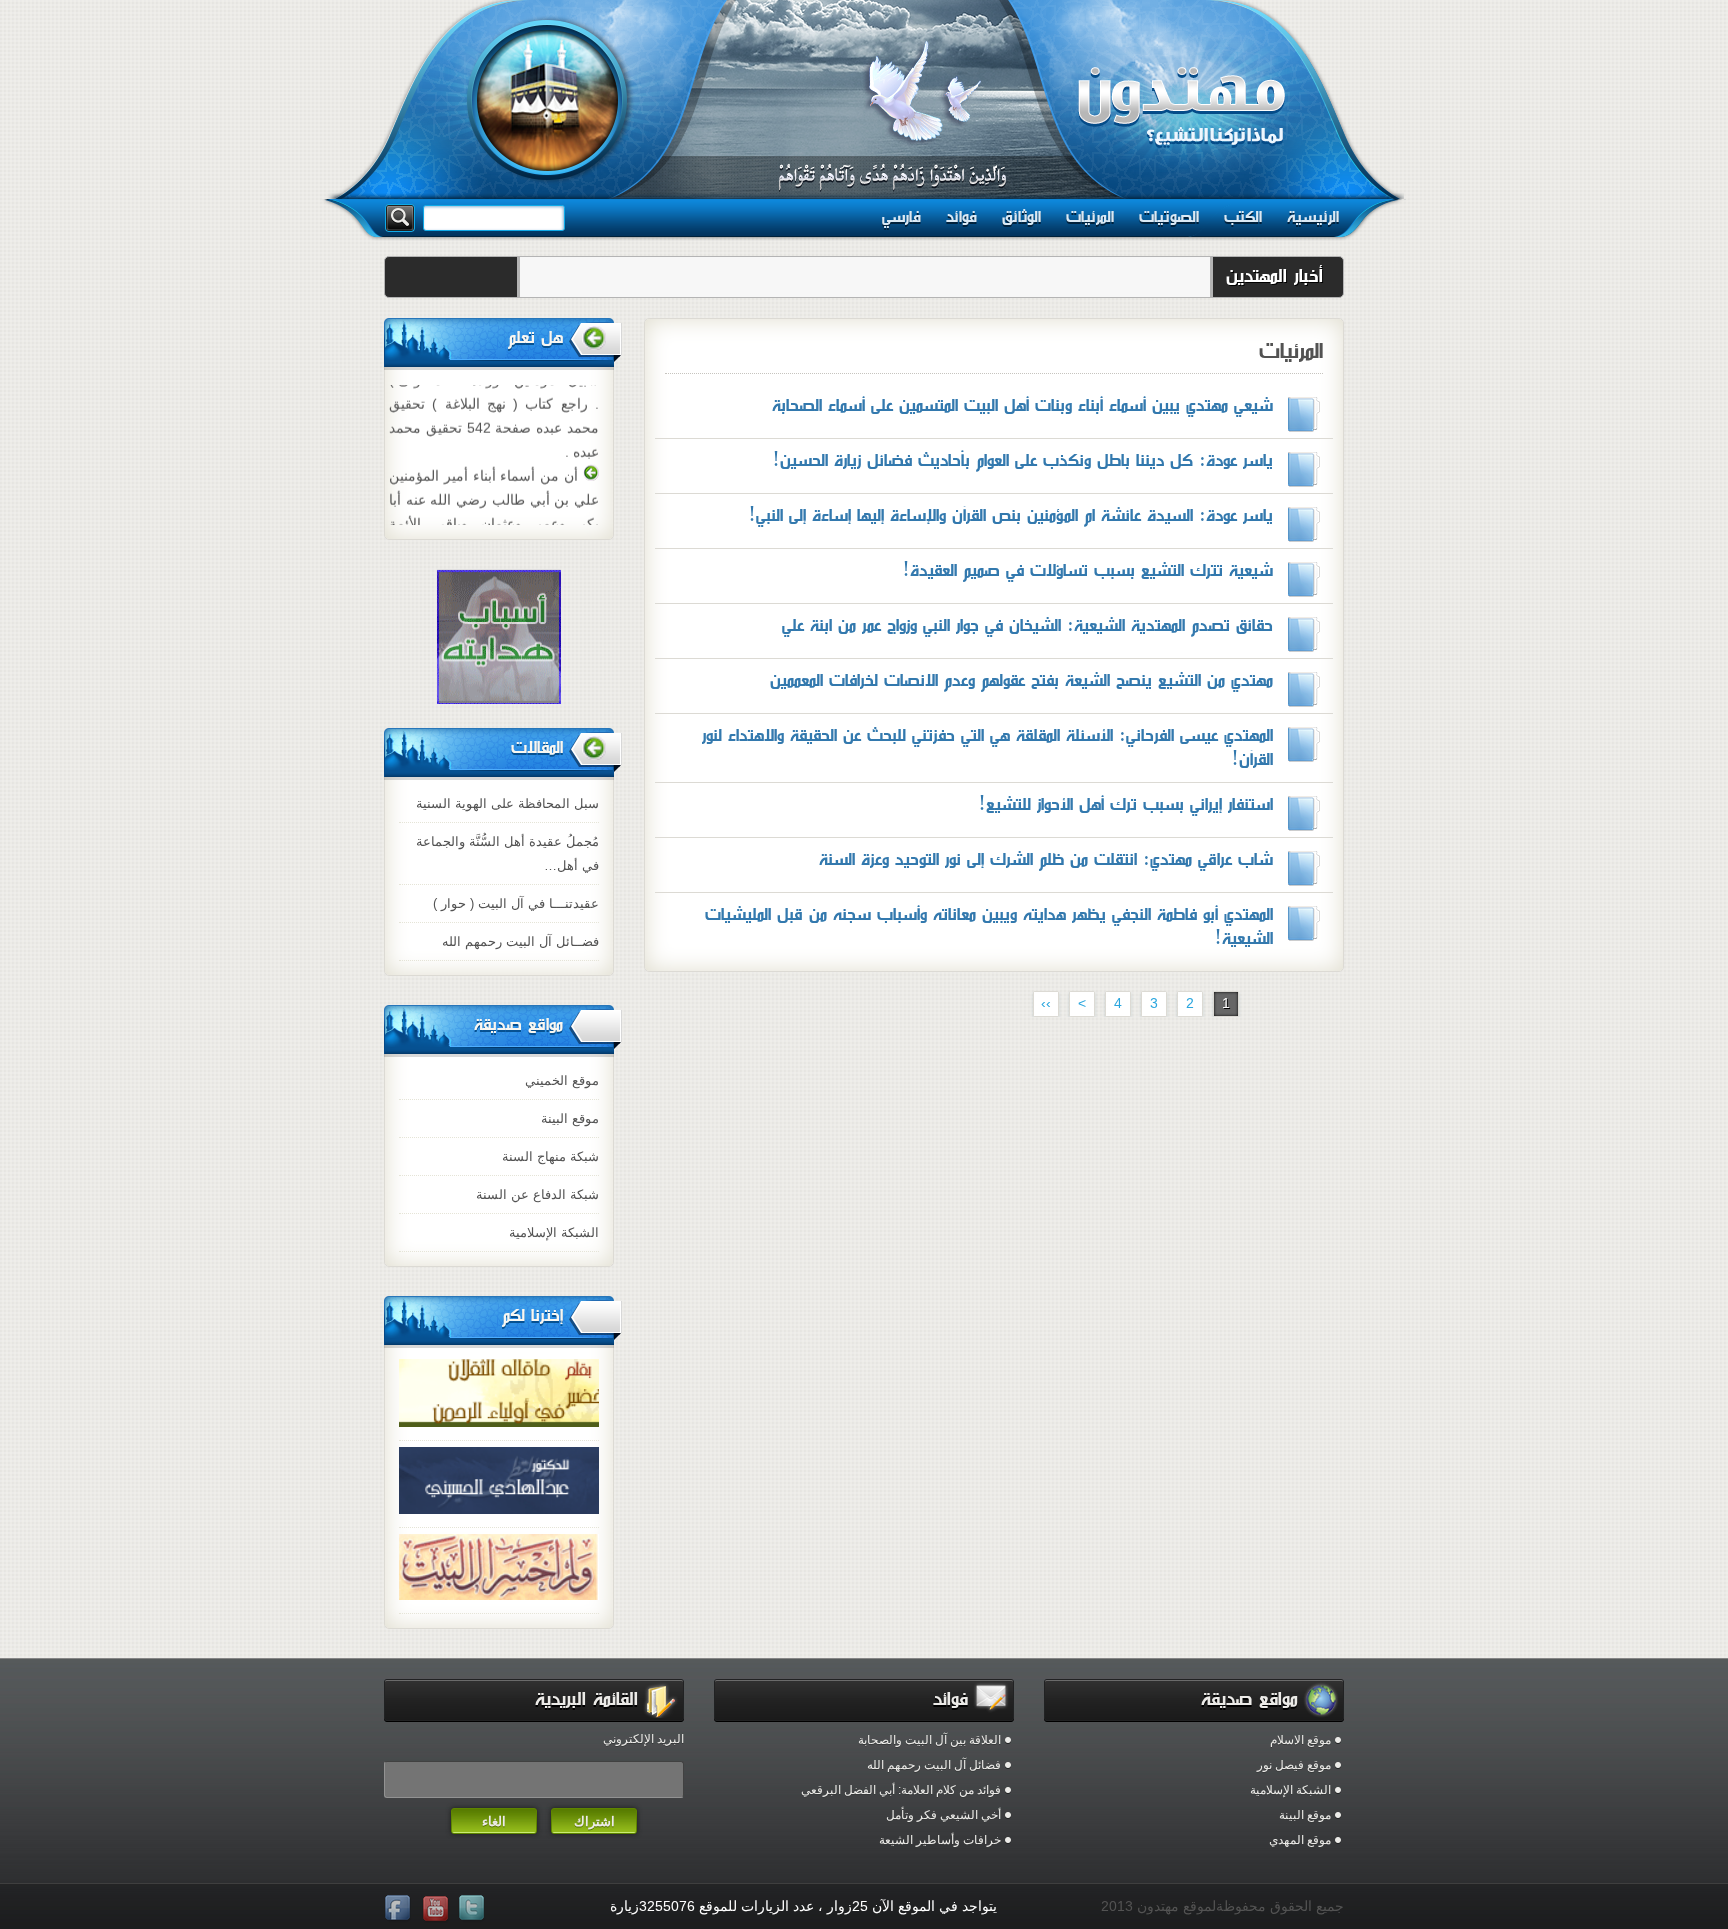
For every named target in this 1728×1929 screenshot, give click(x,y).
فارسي (901, 217)
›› (1046, 1003)
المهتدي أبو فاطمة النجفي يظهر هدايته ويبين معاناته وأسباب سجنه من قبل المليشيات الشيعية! (989, 926)
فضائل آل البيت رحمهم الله (934, 1765)
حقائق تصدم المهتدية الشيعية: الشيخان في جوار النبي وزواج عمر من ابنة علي (1027, 625)
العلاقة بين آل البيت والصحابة (929, 1740)
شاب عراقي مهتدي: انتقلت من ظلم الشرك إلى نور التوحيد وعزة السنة (1046, 859)
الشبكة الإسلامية (554, 1232)
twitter (474, 1909)
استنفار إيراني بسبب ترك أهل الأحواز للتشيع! (1125, 804)
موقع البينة (570, 1118)
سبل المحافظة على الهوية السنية (507, 803)
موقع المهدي (1300, 1840)
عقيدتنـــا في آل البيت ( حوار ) (516, 903)
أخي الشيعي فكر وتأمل (943, 1815)
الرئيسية (1313, 217)
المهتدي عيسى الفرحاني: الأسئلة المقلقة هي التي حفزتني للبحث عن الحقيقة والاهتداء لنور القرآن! (987, 747)
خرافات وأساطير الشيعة (940, 1840)
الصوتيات (1169, 217)
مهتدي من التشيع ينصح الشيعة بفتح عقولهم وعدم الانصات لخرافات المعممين (1021, 680)
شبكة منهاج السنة (550, 1156)
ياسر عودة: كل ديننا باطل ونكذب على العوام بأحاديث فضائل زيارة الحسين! (1022, 460)
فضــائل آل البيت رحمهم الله (520, 941)
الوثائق (1021, 217)
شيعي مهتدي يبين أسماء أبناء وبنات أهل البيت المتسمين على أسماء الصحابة (1022, 405)
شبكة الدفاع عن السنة (537, 1194)
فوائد (961, 217)
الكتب (1243, 217)
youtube (437, 1909)
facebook (400, 1909)
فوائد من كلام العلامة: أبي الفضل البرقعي (901, 1790)
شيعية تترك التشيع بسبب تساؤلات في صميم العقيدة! (1087, 570)
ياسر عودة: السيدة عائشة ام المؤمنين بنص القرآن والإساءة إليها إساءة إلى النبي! (1010, 515)
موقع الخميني (562, 1080)
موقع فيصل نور (1294, 1765)
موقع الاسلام (1300, 1740)
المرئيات (1090, 217)
